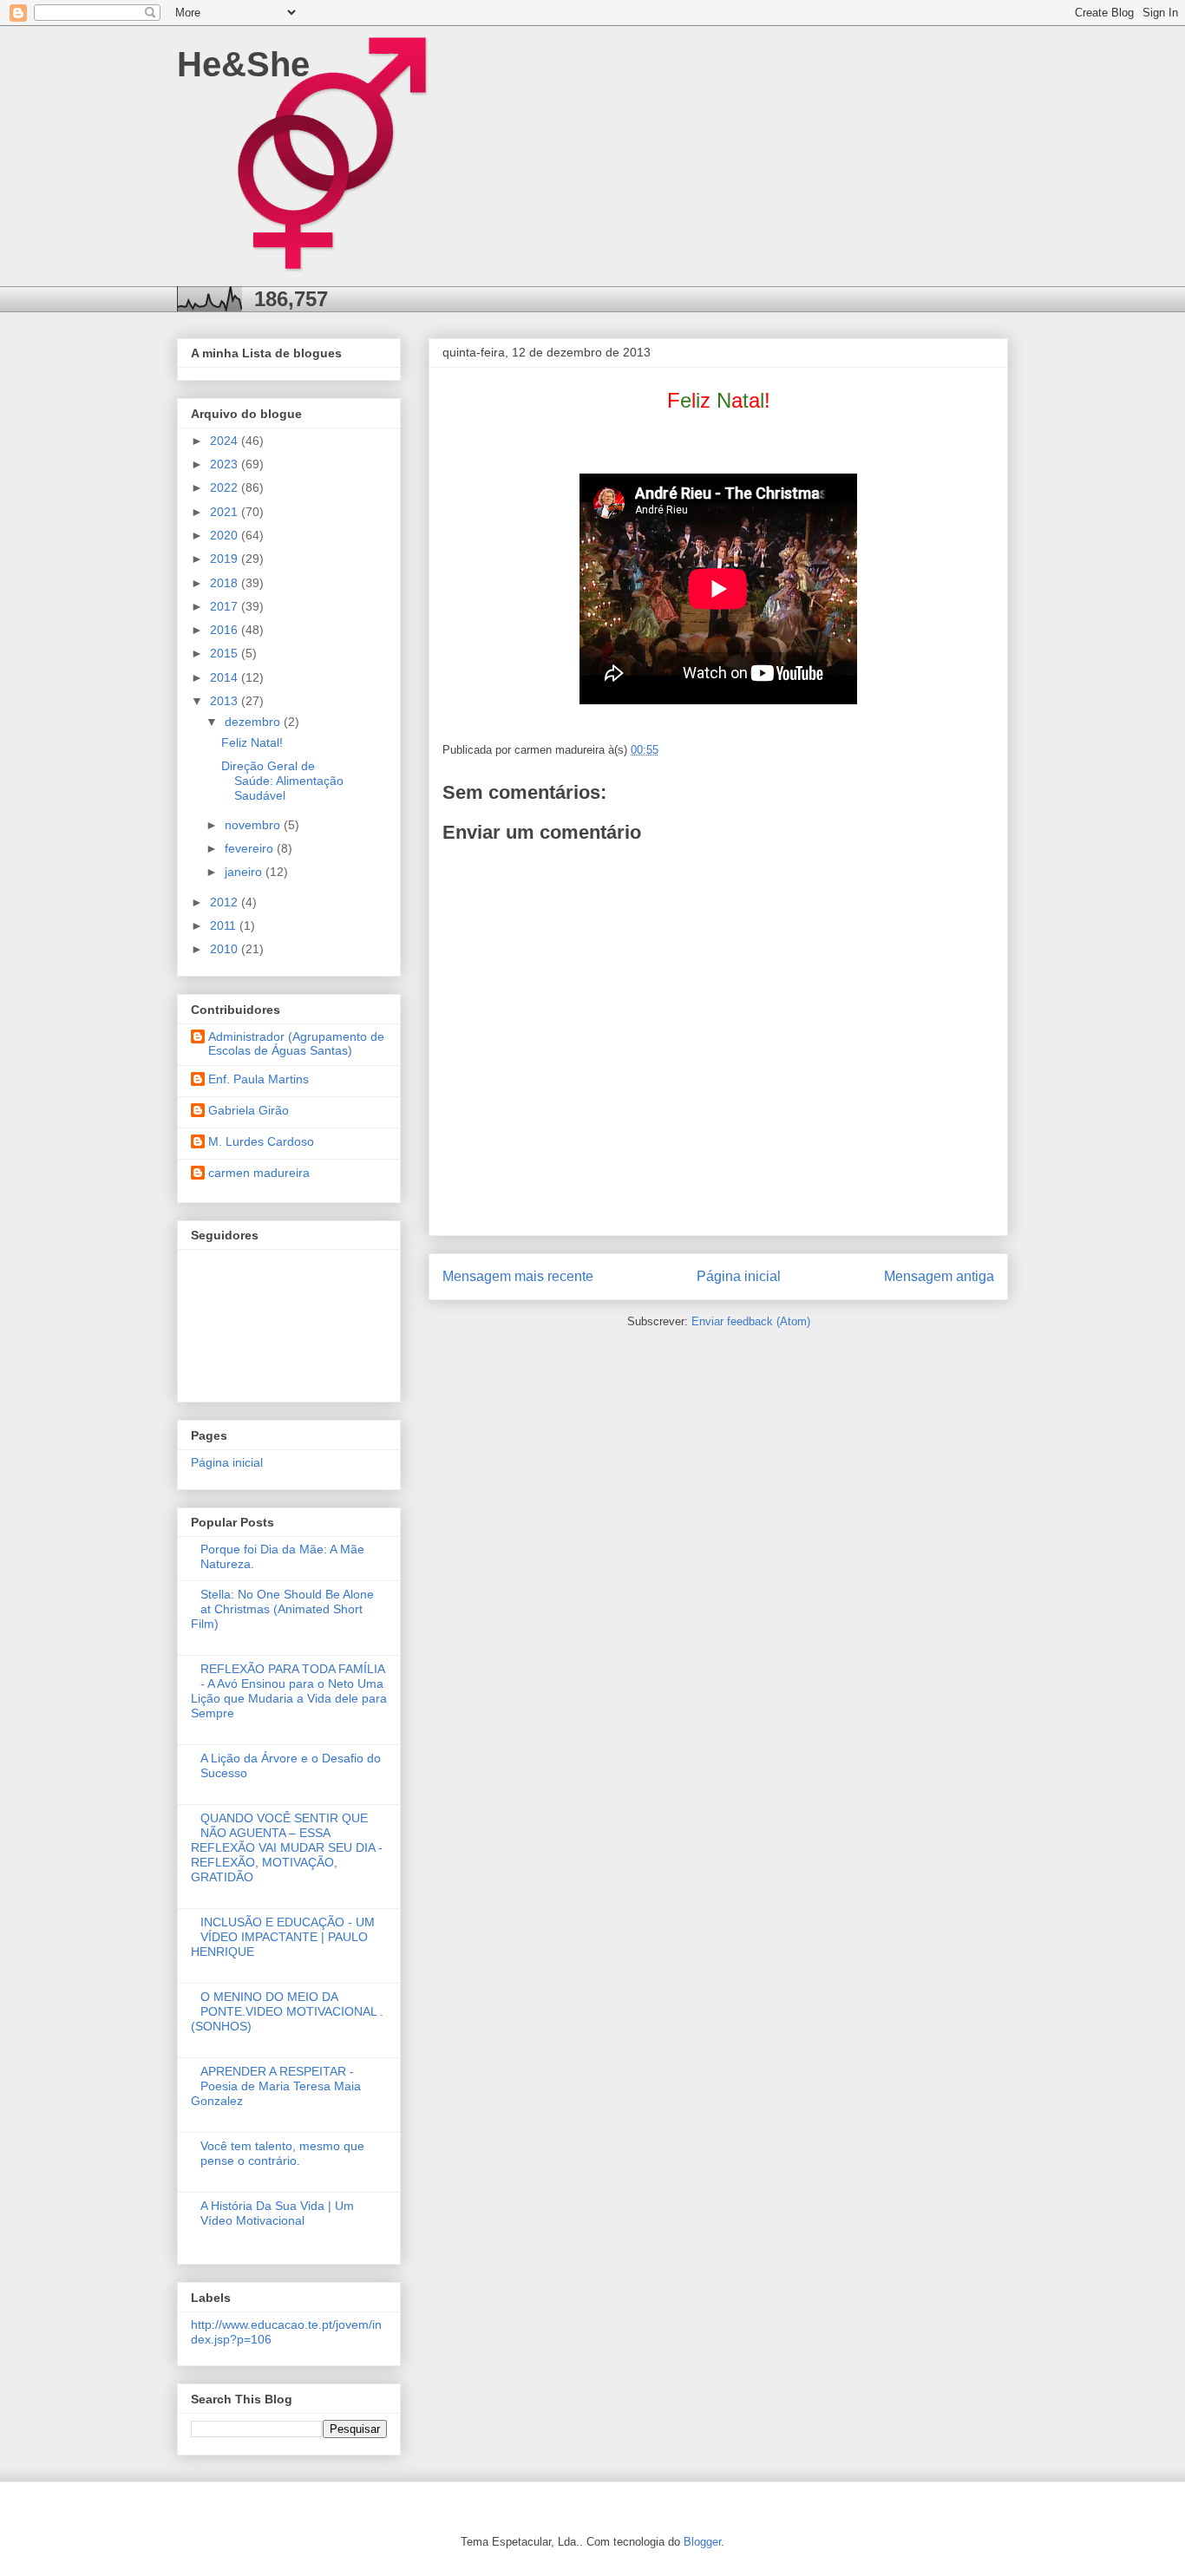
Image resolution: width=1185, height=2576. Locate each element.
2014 (226, 677)
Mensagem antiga (939, 1276)
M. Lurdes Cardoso (261, 1141)
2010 (226, 949)
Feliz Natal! (252, 742)
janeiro (245, 872)
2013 (226, 701)
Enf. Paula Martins (259, 1079)
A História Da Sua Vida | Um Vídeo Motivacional (277, 2213)
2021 (226, 512)
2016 (226, 630)
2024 (226, 441)
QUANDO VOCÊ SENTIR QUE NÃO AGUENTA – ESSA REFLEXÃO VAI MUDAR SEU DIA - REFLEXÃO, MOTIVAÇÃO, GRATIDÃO (287, 1847)
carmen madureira (259, 1173)
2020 (226, 535)
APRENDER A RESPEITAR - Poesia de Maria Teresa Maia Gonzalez (276, 2086)
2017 (226, 606)
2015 (226, 653)
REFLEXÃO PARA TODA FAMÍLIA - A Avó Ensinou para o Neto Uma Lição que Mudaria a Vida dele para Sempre (289, 1690)
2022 (226, 487)
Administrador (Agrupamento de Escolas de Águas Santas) (296, 1044)
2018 (226, 583)
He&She (243, 64)
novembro (254, 825)
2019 (226, 559)
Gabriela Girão (249, 1110)
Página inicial (739, 1276)
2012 (226, 902)
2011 (225, 925)
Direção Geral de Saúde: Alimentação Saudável (282, 781)
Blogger (702, 2542)
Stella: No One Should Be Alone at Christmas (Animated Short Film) (282, 1609)
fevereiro (251, 848)
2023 (226, 464)
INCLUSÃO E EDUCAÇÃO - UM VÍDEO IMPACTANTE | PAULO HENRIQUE (283, 1937)
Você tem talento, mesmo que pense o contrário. (282, 2153)
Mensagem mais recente (518, 1276)
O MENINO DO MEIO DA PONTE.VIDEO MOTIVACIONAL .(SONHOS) (287, 2011)
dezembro (254, 722)
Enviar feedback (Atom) (751, 1321)
